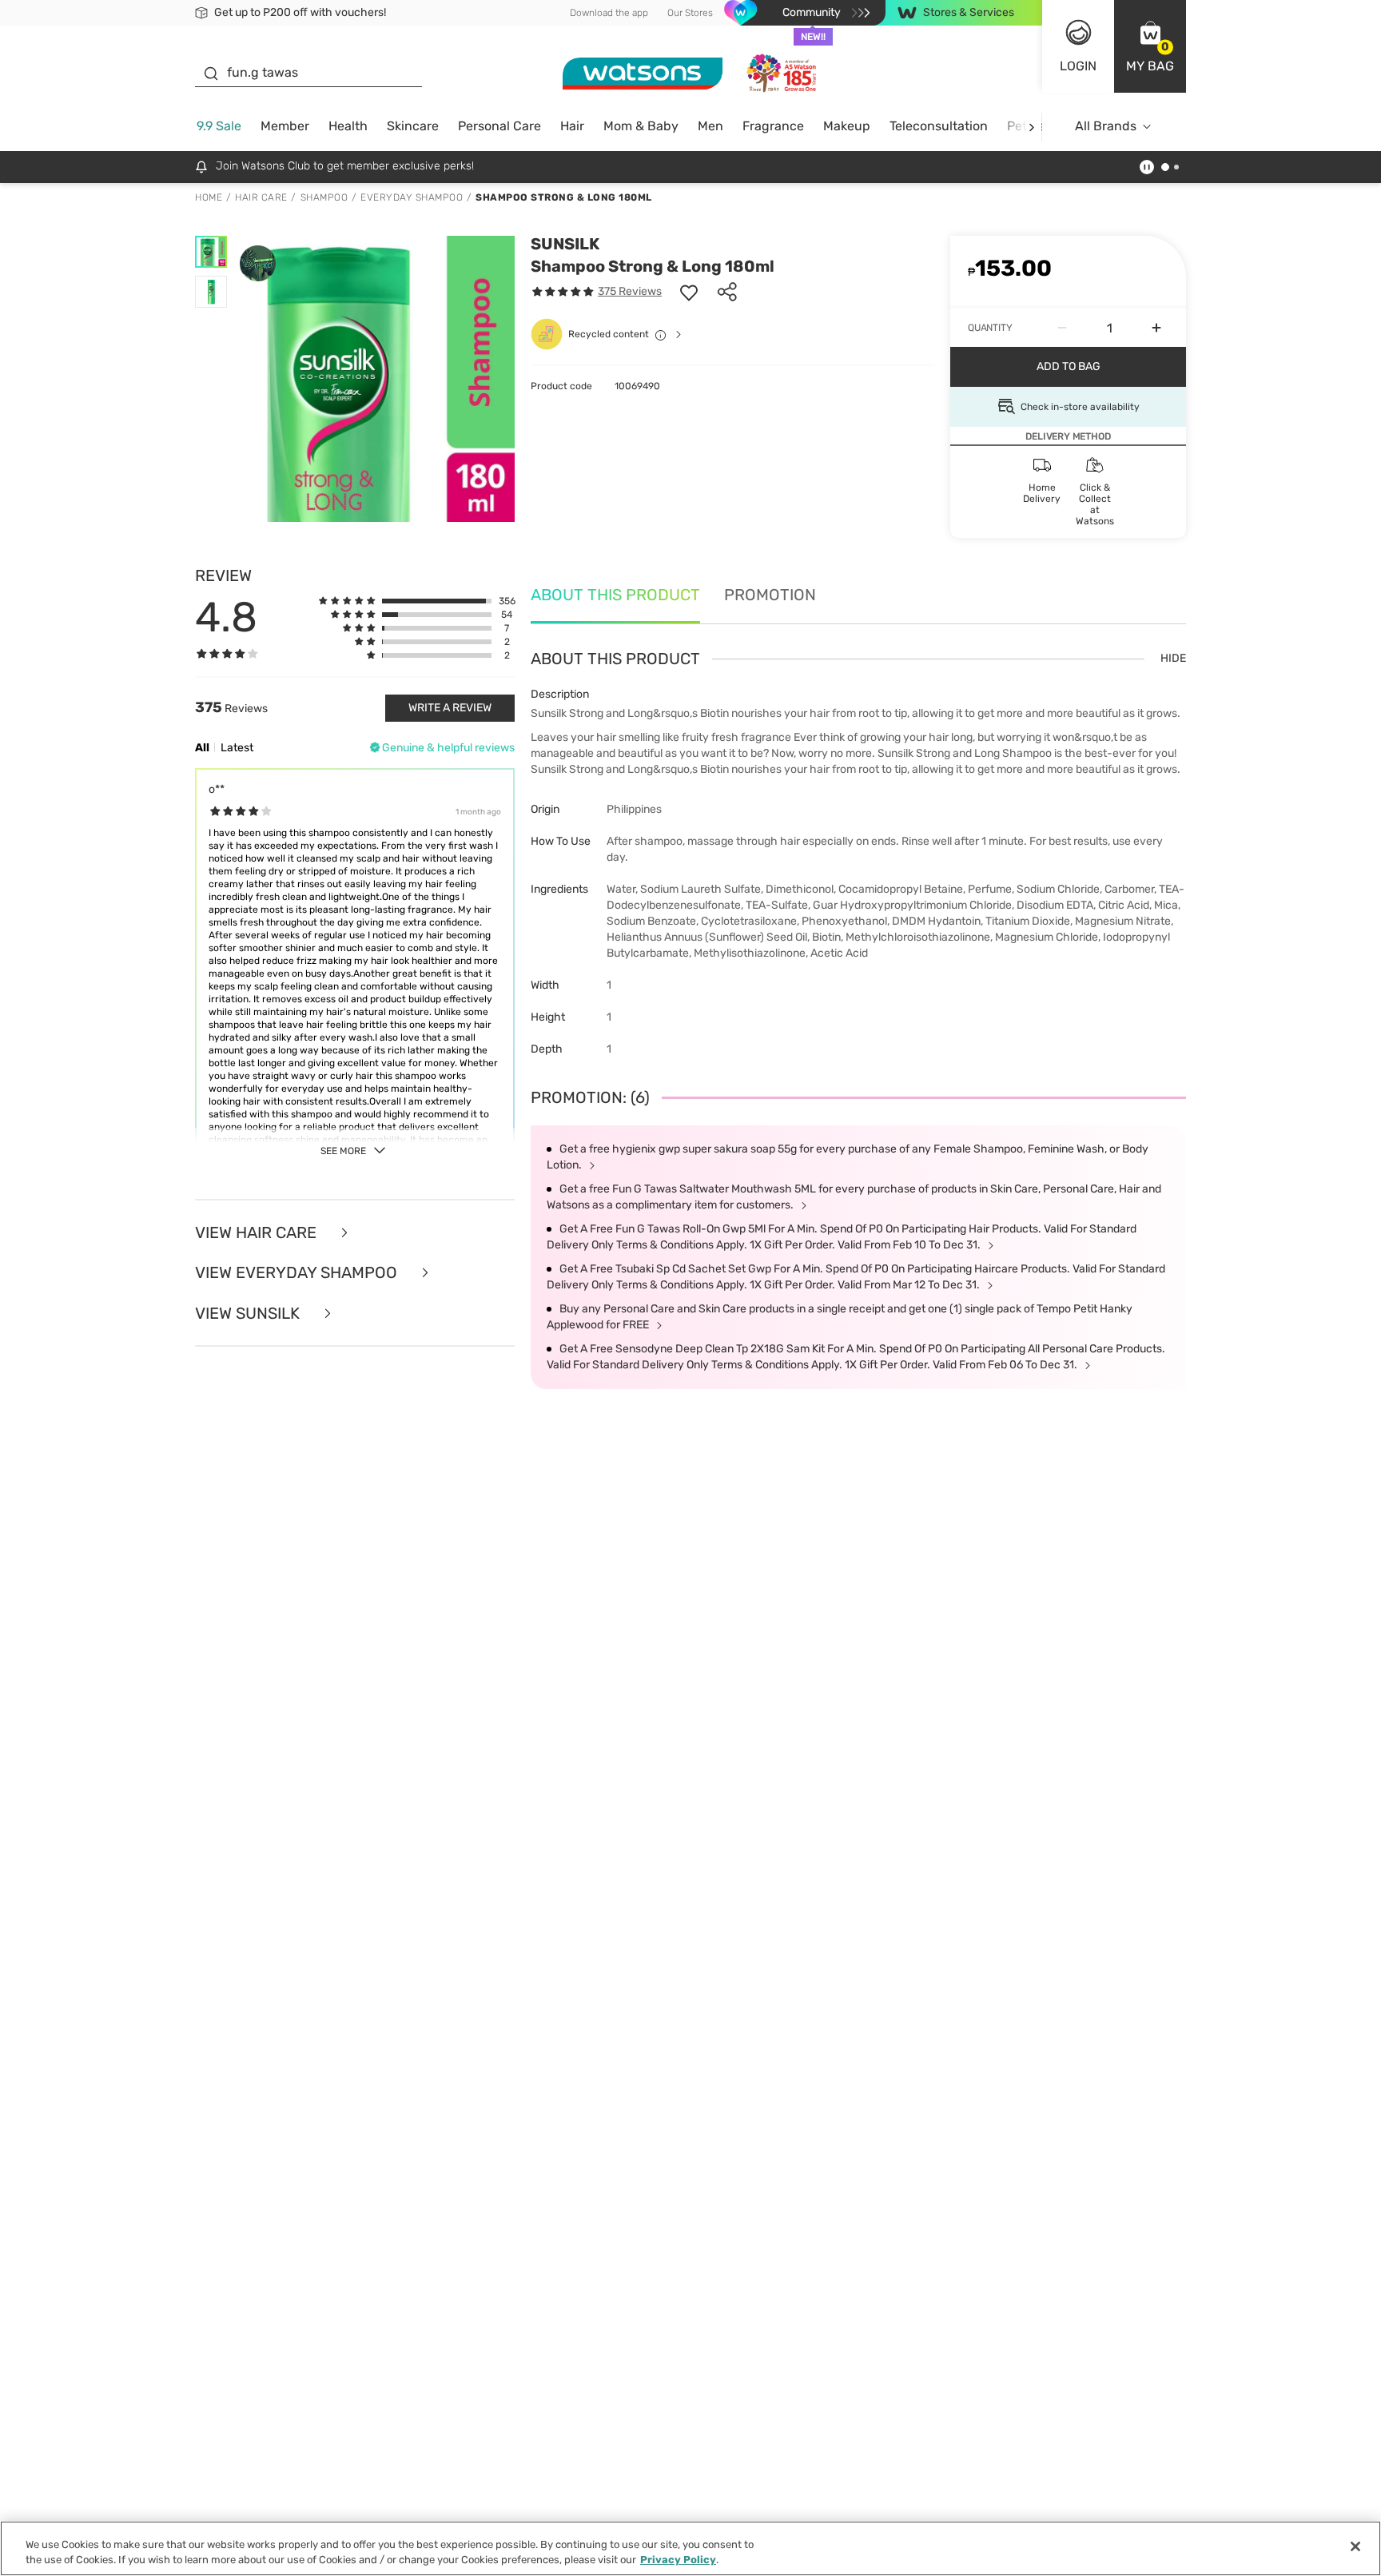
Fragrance (773, 126)
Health (348, 126)
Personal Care (499, 126)
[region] (690, 2548)
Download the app (609, 13)
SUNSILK (565, 244)
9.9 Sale (219, 126)
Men (710, 126)
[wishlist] (689, 292)
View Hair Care (258, 1233)
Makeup (847, 126)
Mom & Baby (641, 126)
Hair (572, 126)
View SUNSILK (249, 1314)
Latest (237, 748)
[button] (1150, 46)
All (202, 748)
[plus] (1156, 328)
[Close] (1355, 2546)
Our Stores (690, 13)
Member (285, 126)
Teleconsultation (939, 126)
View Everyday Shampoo (298, 1273)
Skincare (413, 126)
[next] (1031, 127)
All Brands (1106, 126)
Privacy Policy (678, 2560)
